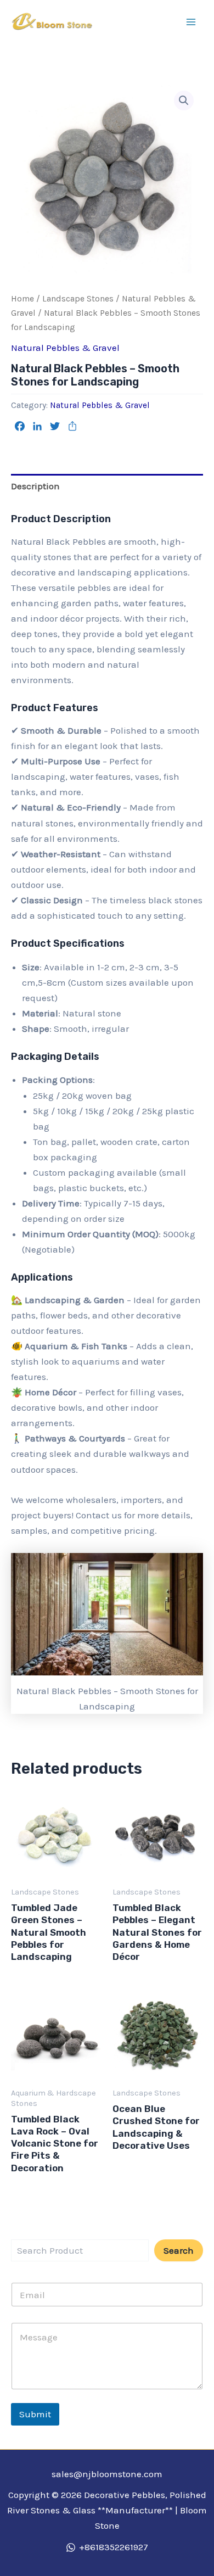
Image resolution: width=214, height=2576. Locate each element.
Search (179, 2250)
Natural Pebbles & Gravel (65, 348)
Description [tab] (35, 486)
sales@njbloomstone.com (107, 2474)
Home (22, 299)
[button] (184, 100)
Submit (35, 2414)
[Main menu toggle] (191, 22)
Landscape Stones (78, 299)
